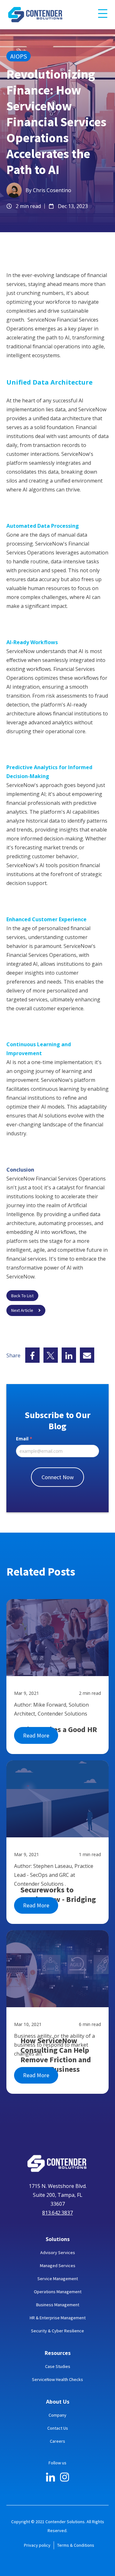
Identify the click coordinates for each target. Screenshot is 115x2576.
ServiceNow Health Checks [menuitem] (57, 2379)
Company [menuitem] (57, 2415)
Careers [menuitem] (57, 2441)
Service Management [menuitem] (58, 2279)
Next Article (22, 1310)
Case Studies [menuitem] (58, 2366)
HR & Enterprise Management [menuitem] (58, 2318)
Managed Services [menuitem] (58, 2266)
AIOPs (19, 56)
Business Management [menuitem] (58, 2305)
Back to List (22, 1296)
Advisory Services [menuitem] (58, 2252)
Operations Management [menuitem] (58, 2292)
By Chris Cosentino (48, 190)
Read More (36, 1735)
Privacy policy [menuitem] (37, 2545)
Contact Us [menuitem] (58, 2428)
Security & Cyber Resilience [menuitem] (57, 2331)
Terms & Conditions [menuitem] (76, 2545)
